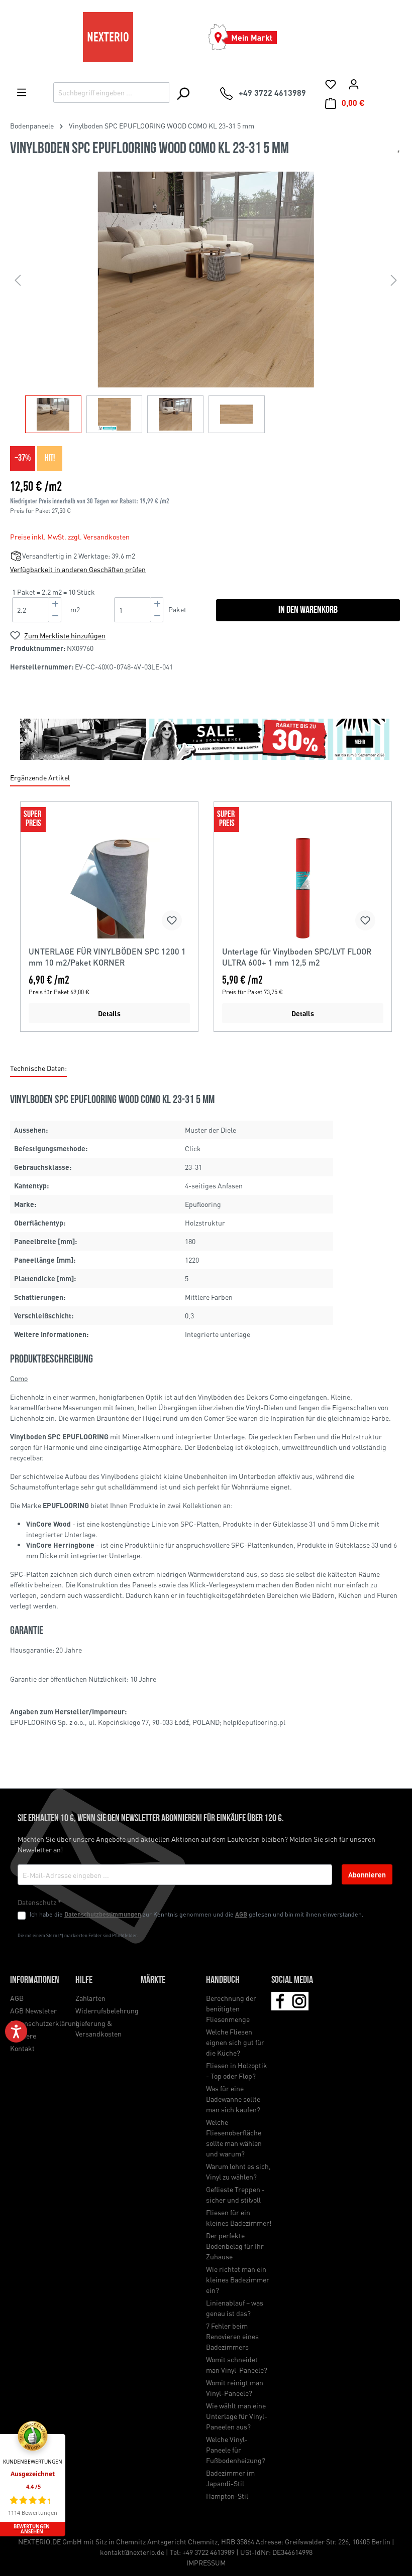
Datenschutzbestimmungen (103, 1914)
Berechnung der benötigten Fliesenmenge (231, 2008)
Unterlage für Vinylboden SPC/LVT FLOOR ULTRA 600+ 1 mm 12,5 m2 (297, 957)
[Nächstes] (394, 280)
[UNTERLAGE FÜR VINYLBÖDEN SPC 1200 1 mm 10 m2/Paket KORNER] (109, 888)
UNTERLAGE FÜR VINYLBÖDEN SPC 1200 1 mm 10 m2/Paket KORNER (107, 957)
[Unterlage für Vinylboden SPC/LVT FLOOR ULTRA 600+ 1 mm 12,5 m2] (303, 888)
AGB (241, 1914)
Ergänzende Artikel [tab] (40, 777)
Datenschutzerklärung (45, 2023)
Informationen (35, 1980)
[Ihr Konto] (354, 84)
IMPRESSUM (206, 2562)
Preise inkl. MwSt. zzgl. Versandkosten (70, 536)
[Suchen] (183, 93)
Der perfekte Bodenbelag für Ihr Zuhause (235, 2246)
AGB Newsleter (33, 2010)
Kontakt (22, 2048)
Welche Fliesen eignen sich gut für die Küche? (235, 2042)
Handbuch (223, 1980)
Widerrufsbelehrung (107, 2010)
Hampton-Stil (227, 2496)
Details (109, 1013)
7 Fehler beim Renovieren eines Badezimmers (232, 2336)
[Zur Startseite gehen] (108, 37)
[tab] (38, 1069)
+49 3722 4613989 (209, 2552)
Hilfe (84, 1980)
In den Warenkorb (308, 610)
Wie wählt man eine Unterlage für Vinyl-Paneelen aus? (237, 2416)
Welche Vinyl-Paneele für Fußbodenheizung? (236, 2450)
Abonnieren (367, 1874)
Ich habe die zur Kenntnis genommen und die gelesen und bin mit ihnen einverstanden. (196, 1914)
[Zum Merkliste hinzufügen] (172, 920)
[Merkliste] (331, 84)
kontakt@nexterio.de (132, 2552)
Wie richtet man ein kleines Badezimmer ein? (238, 2279)
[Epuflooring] (398, 152)
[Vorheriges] (18, 280)
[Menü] (22, 92)
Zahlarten (90, 1998)
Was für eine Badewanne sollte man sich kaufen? (233, 2099)
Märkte (153, 1980)
